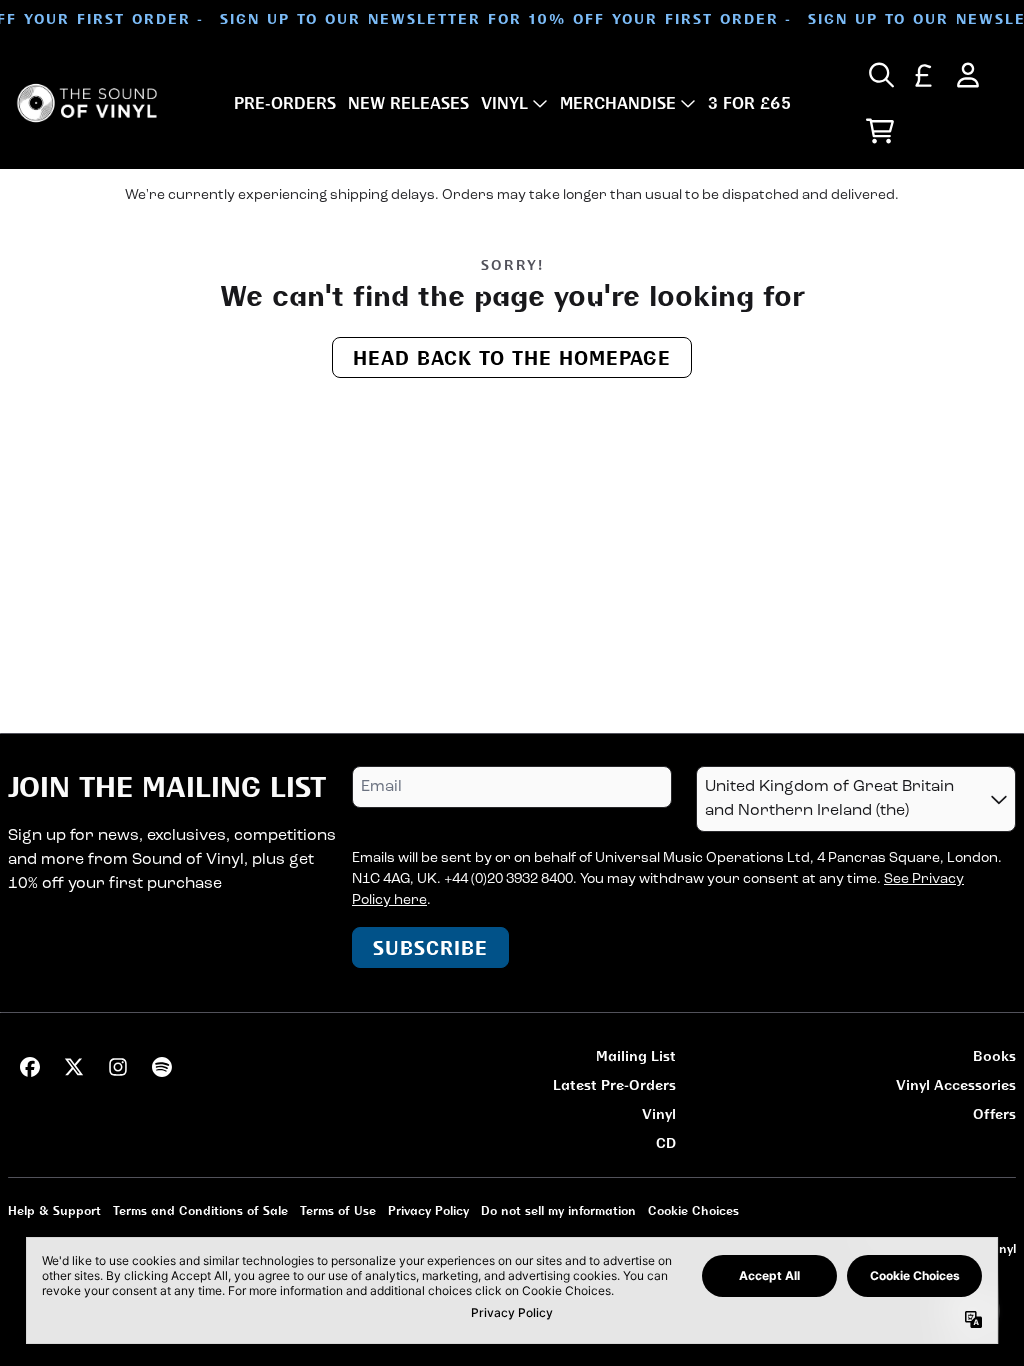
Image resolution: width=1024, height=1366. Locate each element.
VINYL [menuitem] (504, 103)
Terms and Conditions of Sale (200, 1210)
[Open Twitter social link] (74, 1067)
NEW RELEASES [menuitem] (408, 103)
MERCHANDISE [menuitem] (618, 103)
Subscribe (430, 947)
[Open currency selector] (924, 75)
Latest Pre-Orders (614, 1084)
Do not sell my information (558, 1210)
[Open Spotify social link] (162, 1067)
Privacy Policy (428, 1210)
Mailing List (636, 1055)
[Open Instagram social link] (118, 1067)
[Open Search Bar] (880, 75)
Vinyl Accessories (956, 1084)
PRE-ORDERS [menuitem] (285, 103)
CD (666, 1142)
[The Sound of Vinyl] (87, 103)
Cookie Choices (693, 1210)
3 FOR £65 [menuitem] (749, 103)
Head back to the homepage (512, 357)
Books (994, 1055)
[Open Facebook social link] (30, 1067)
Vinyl (659, 1113)
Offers (994, 1113)
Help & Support (54, 1210)
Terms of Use (338, 1210)
